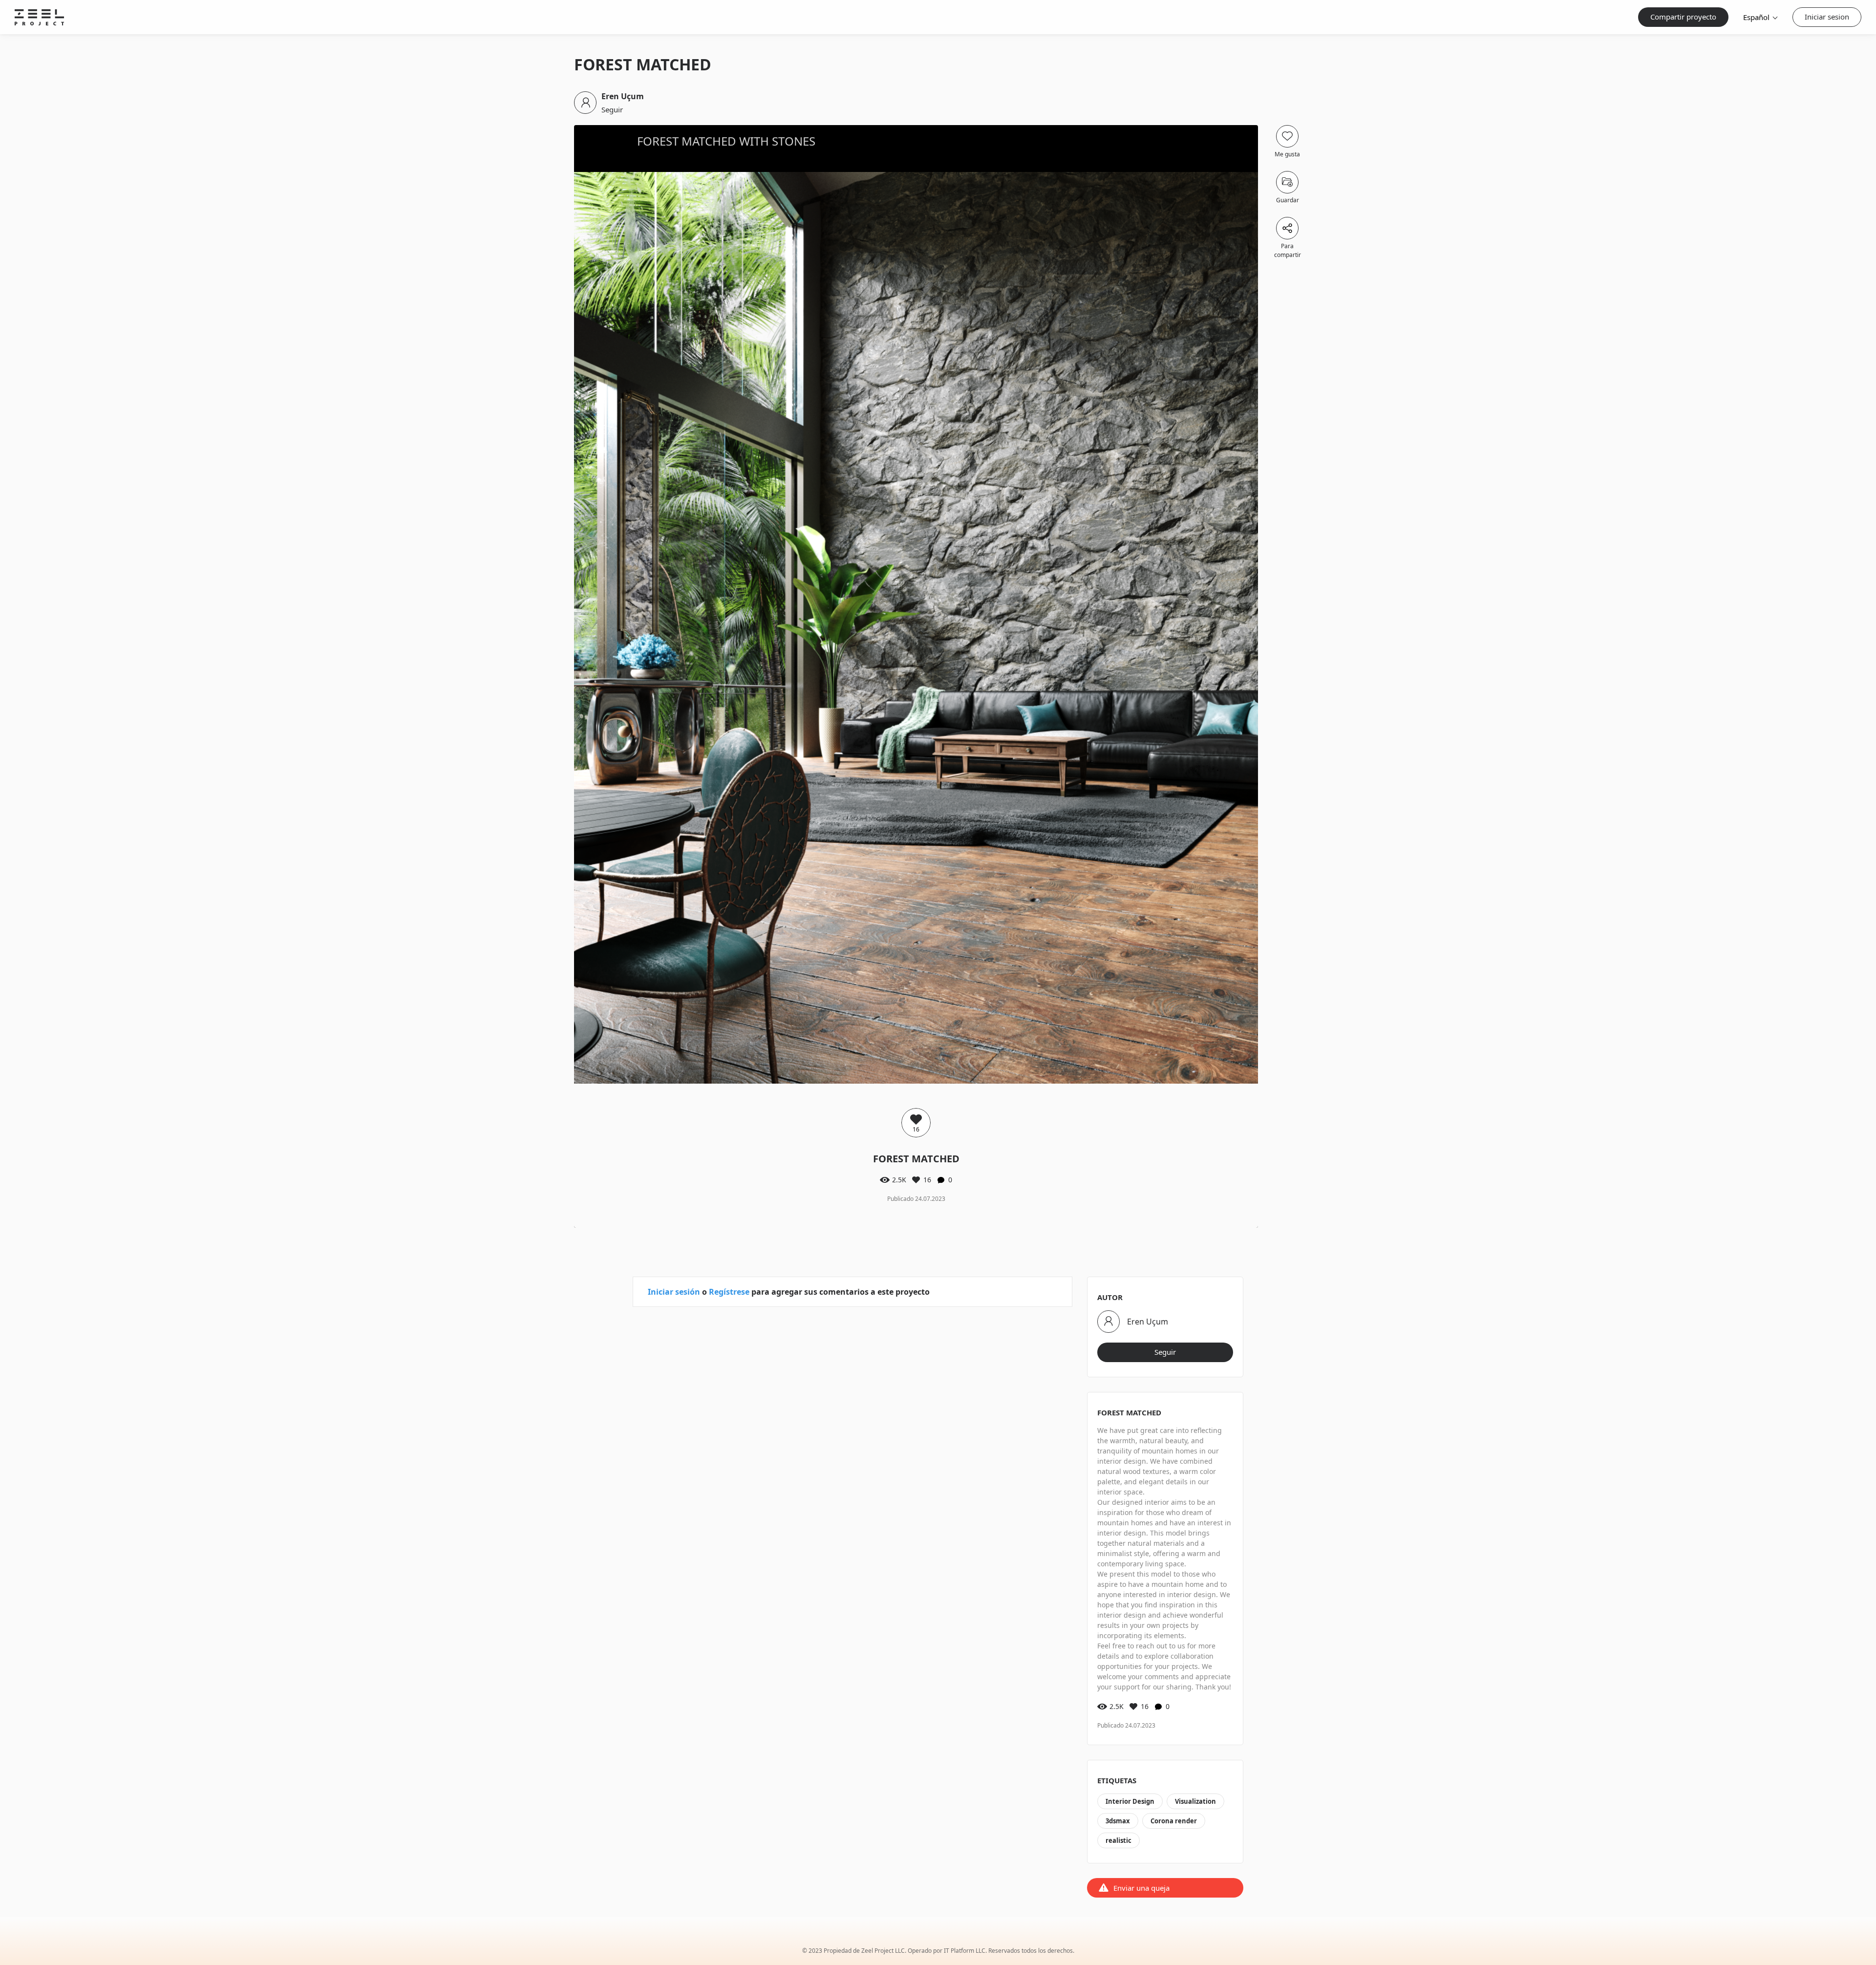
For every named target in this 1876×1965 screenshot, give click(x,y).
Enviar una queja (1141, 1888)
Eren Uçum (623, 96)
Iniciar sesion (1827, 17)
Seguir (612, 109)
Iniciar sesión (674, 1292)
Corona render (1174, 1821)
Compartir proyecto (1683, 17)
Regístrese (729, 1292)
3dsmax (1118, 1821)
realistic (1119, 1840)
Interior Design (1130, 1801)
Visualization (1195, 1801)
